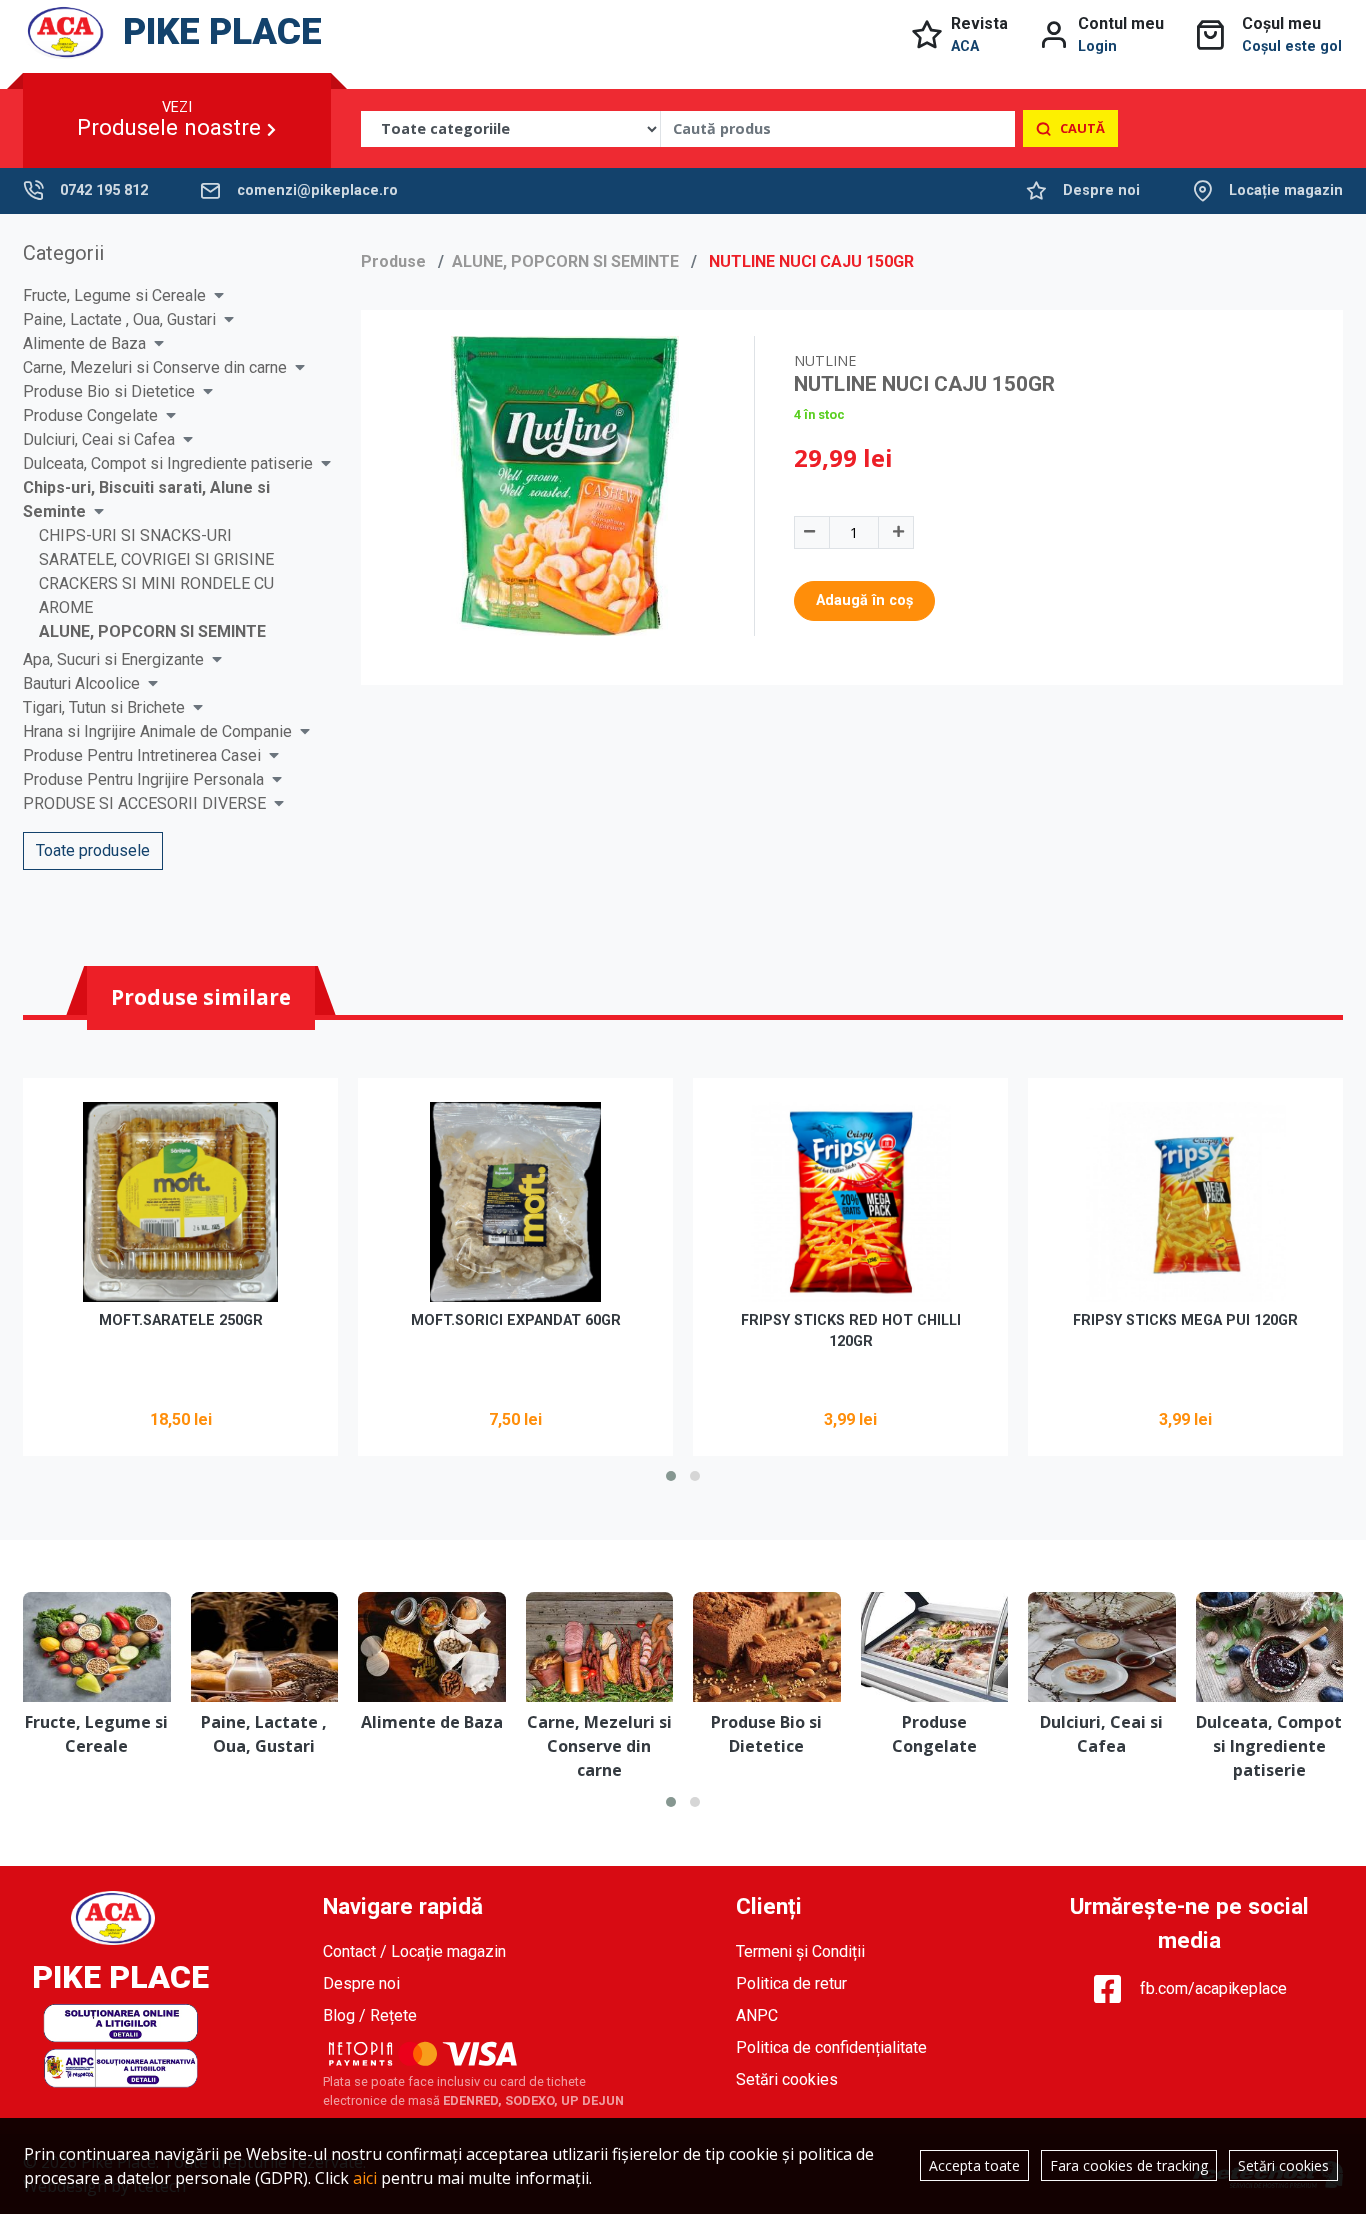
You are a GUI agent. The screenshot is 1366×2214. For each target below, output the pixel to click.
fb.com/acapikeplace (1213, 1988)
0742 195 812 (104, 190)
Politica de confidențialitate (831, 2047)
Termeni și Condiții (800, 1951)
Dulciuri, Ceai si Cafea (99, 439)
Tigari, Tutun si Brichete (104, 707)
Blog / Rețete (370, 2015)
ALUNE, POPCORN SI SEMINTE (152, 631)
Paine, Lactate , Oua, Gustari (119, 319)
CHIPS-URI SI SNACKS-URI (135, 535)
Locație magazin (1286, 190)
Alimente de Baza (84, 343)
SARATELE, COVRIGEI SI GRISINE (156, 559)
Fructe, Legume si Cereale (114, 295)
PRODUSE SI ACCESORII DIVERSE (144, 803)
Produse (393, 261)
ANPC (757, 2015)
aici (365, 2178)
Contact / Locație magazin (414, 1951)
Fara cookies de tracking (1129, 2165)
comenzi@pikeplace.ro (317, 190)
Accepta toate (974, 2165)
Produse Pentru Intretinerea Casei (142, 755)
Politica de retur (791, 1983)
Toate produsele (93, 850)
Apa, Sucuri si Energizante (113, 659)
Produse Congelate (90, 415)
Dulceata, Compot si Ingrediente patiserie (168, 463)
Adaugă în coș (864, 600)
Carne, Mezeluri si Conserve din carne (155, 367)
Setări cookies (787, 2079)
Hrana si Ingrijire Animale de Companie (157, 731)
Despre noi (1101, 190)
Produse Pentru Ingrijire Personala (143, 779)
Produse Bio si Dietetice (109, 391)
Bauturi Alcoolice (81, 683)
